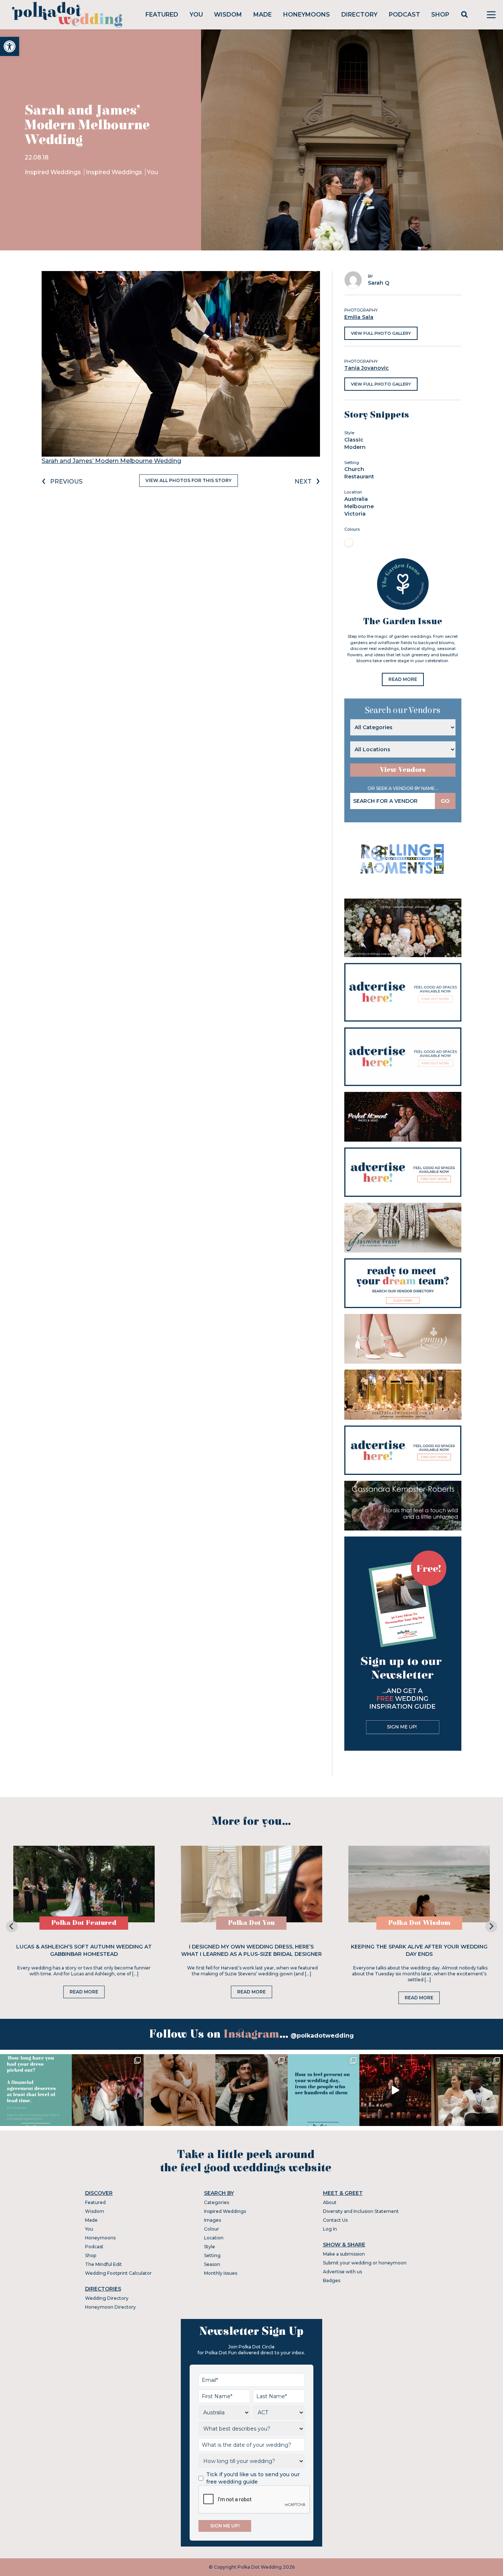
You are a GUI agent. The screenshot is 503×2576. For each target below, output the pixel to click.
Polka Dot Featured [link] (84, 1923)
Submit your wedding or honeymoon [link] (365, 2263)
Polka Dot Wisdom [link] (419, 1923)
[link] (10, 46)
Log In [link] (330, 2229)
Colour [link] (212, 2229)
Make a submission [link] (344, 2254)
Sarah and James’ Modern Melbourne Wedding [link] (111, 461)
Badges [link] (332, 2280)
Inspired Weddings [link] (54, 172)
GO (445, 801)
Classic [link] (354, 440)
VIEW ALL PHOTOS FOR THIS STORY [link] (189, 480)
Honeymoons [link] (307, 15)
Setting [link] (212, 2255)
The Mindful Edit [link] (103, 2264)
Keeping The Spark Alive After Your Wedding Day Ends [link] (419, 1950)
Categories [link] (217, 2202)
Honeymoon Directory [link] (110, 2307)
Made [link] (263, 15)
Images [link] (212, 2220)
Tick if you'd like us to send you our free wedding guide (253, 2478)
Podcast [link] (404, 15)
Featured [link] (162, 15)
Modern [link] (355, 447)
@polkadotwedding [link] (322, 2036)
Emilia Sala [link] (359, 317)
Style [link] (210, 2247)
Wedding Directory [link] (107, 2298)
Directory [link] (359, 15)
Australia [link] (356, 499)
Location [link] (214, 2238)
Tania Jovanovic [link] (367, 368)
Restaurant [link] (359, 477)
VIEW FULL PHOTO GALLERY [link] (381, 333)
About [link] (330, 2202)
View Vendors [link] (403, 770)
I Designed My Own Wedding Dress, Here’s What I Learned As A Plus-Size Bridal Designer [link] (251, 1950)
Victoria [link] (355, 514)
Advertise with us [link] (342, 2272)
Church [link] (354, 469)
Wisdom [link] (228, 15)
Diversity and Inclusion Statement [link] (361, 2211)
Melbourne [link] (359, 506)
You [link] (196, 15)
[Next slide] (491, 1926)
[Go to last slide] (12, 1926)
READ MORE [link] (403, 679)
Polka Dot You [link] (251, 1923)
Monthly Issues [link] (221, 2273)
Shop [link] (440, 15)
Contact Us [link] (335, 2220)
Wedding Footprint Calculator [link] (118, 2273)
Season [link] (212, 2264)
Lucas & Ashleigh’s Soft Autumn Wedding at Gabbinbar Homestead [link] (84, 1950)
